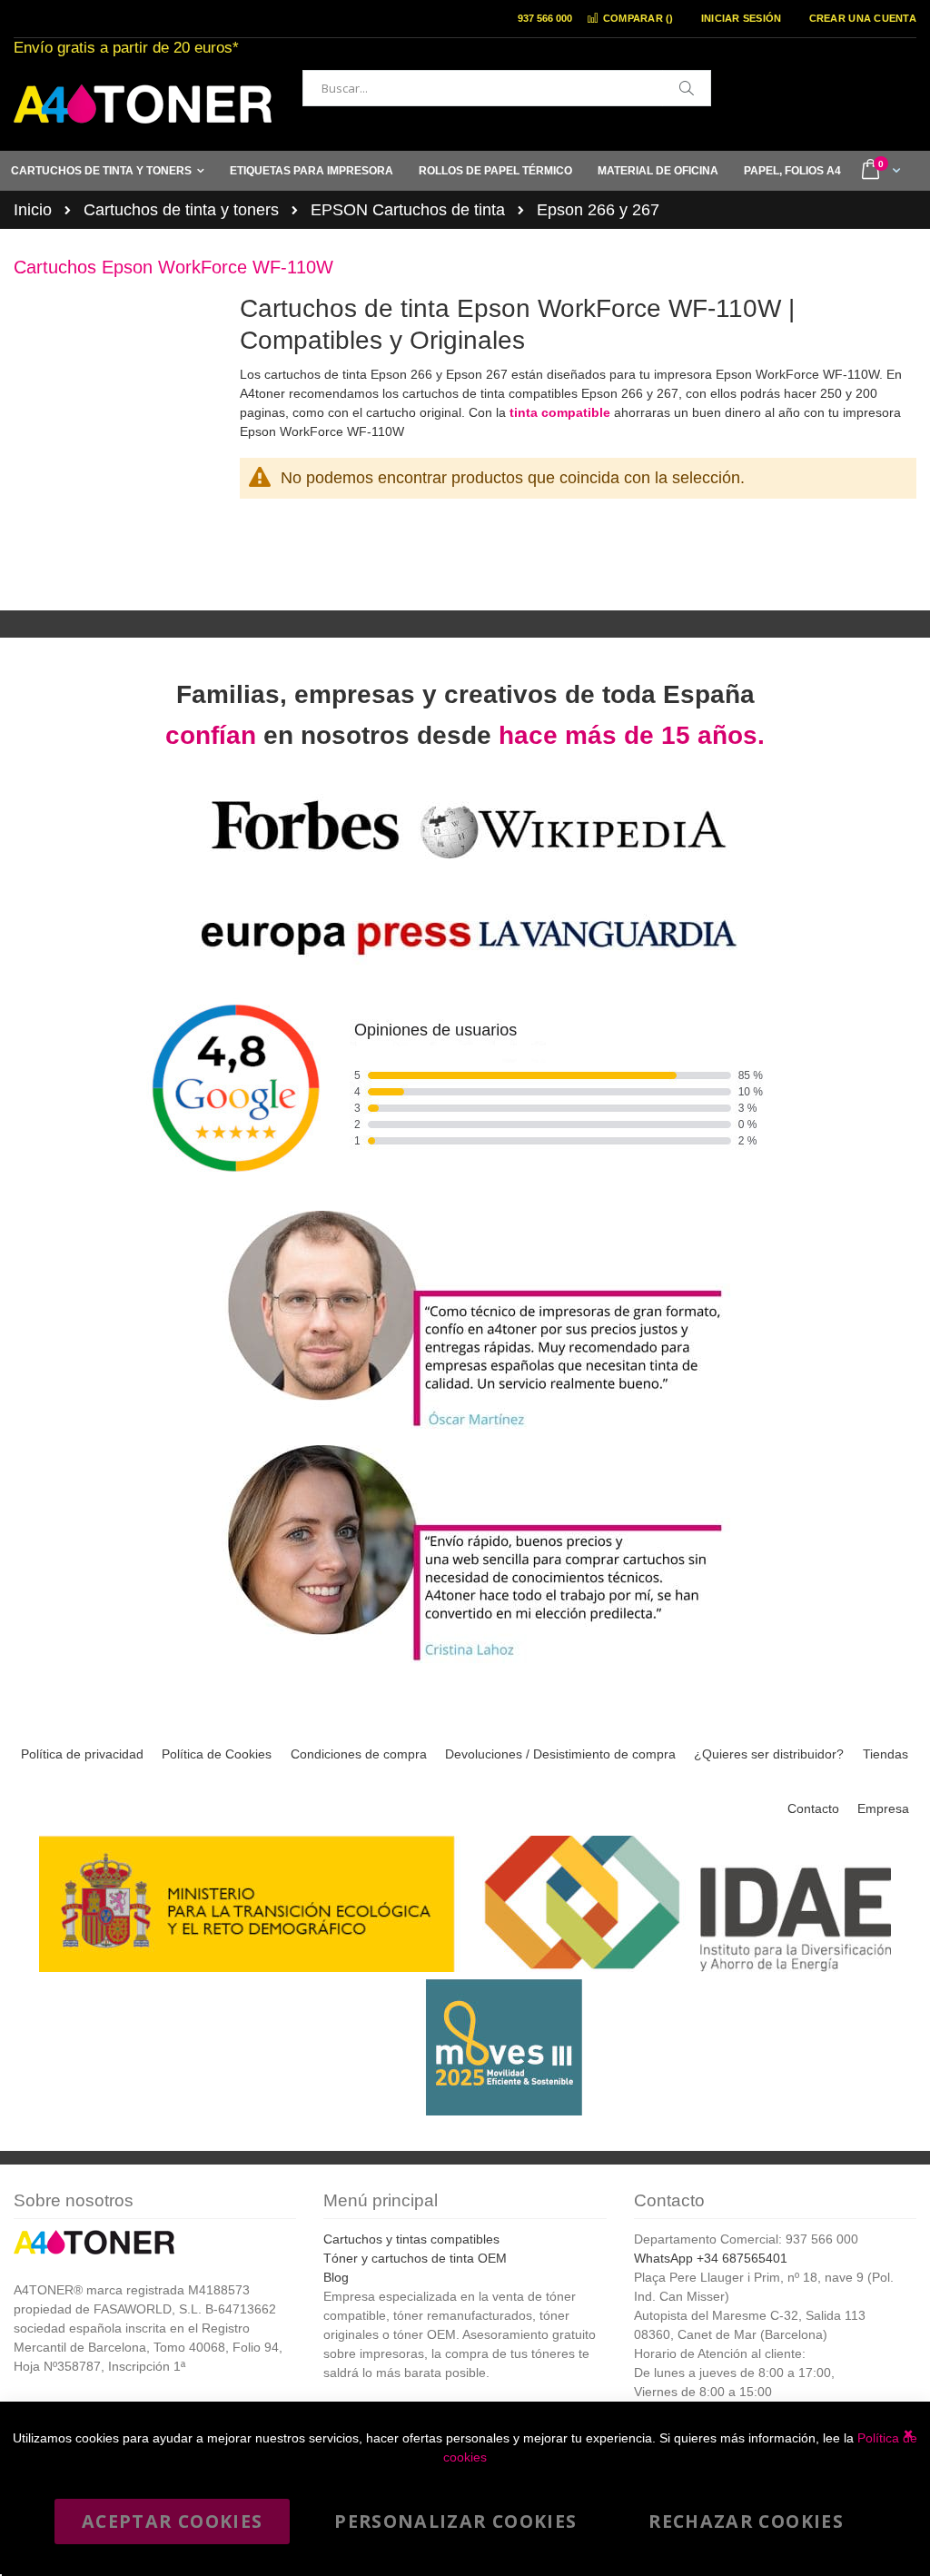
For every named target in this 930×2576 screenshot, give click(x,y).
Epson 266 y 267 (598, 210)
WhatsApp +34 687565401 (711, 2258)
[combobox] (507, 88)
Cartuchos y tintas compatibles (411, 2239)
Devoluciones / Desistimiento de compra (560, 1754)
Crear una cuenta (863, 18)
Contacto (813, 1808)
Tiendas (885, 1754)
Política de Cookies (217, 1754)
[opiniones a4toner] (465, 1429)
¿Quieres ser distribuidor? (769, 1754)
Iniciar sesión (742, 18)
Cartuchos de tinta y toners (181, 210)
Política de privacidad (82, 1754)
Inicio (33, 210)
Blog (336, 2277)
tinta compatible (560, 412)
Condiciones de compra (359, 1754)
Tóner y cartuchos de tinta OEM (415, 2258)
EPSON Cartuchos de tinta (408, 210)
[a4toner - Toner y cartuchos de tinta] (143, 104)
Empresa (883, 1808)
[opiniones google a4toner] (465, 1195)
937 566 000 (545, 18)
